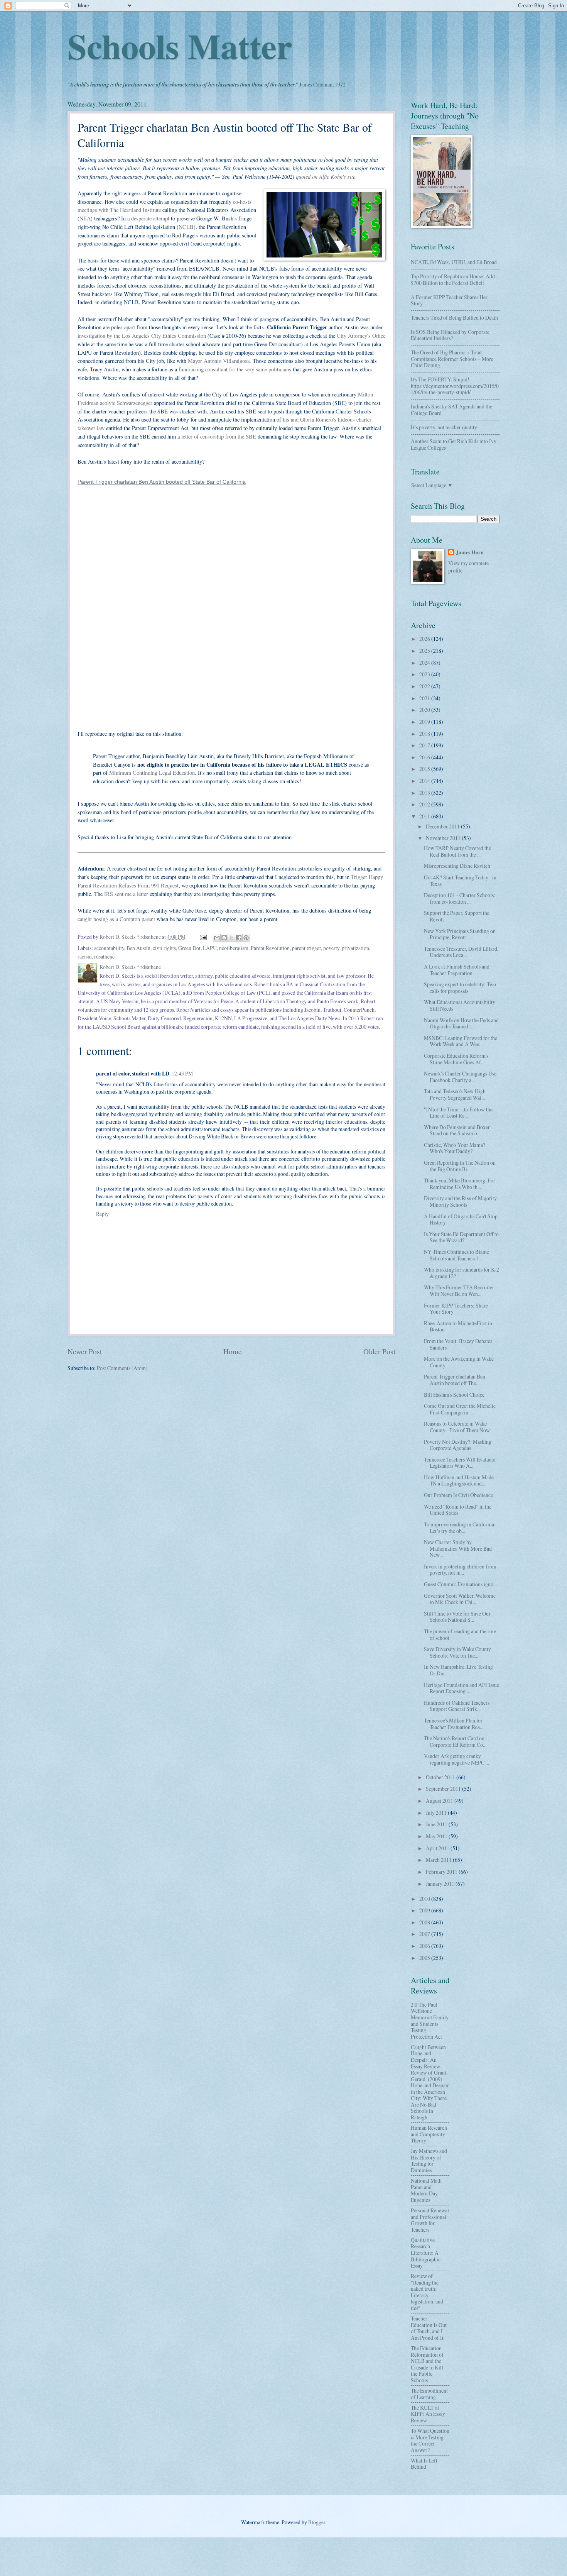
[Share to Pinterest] (246, 938)
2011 (425, 816)
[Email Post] (203, 937)
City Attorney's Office (361, 336)
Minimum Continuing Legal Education (152, 773)
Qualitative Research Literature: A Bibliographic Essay (426, 2253)
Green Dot (189, 948)
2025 (425, 651)
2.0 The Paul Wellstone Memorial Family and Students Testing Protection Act (430, 2020)
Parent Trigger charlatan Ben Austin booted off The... (455, 1380)
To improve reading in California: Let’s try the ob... (460, 1528)
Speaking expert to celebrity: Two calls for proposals (460, 987)
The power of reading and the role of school (460, 1634)
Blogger (317, 2522)
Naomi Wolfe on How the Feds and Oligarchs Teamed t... (461, 1023)
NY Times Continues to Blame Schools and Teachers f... (456, 1255)
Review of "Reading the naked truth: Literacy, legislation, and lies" (427, 2292)
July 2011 (437, 1813)
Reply (102, 1214)
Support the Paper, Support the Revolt (457, 916)
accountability (109, 948)
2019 (425, 722)
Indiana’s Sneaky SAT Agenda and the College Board (451, 410)
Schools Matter (180, 46)
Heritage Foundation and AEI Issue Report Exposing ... (462, 1688)
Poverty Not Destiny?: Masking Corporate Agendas (458, 1445)
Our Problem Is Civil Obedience (458, 1495)
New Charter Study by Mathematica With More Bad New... (458, 1548)
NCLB (186, 227)
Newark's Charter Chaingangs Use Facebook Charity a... (460, 1077)
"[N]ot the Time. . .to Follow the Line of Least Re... (458, 1113)
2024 (425, 663)
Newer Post (85, 1351)
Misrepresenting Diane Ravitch (457, 866)
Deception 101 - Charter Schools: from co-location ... (460, 898)
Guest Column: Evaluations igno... (460, 1584)
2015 (425, 769)
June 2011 (437, 1824)
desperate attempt (150, 218)
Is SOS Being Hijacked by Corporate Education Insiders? (450, 335)
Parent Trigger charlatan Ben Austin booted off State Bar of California (162, 482)
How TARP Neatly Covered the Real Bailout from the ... (457, 851)
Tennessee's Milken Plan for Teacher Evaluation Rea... (454, 1724)
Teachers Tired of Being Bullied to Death (454, 318)
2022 (425, 686)
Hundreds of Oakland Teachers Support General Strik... (457, 1706)
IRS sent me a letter (126, 894)
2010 (425, 1899)
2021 (425, 698)
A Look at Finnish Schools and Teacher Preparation (457, 970)
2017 (425, 745)
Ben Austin (138, 948)
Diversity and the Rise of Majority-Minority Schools (461, 1201)
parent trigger (306, 948)
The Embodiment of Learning (429, 2394)
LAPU (210, 948)
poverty (331, 948)
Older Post (379, 1351)
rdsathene (104, 956)
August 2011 (440, 1801)
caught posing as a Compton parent (116, 919)
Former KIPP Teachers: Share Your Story (456, 1309)
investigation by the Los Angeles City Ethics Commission (142, 336)
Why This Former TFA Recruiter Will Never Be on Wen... (459, 1291)
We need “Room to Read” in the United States (458, 1510)
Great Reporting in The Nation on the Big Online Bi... (460, 1166)
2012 (425, 804)
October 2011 (441, 1777)
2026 (425, 639)
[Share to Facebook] (239, 938)
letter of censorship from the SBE (219, 436)
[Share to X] (231, 938)
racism (85, 956)
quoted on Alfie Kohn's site (326, 176)
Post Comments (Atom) (122, 1368)
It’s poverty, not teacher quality (444, 427)
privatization (355, 948)
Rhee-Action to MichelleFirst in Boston (458, 1326)
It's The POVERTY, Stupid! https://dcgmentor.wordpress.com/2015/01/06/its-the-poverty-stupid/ (455, 386)
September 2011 (444, 1789)
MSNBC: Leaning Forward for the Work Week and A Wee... (461, 1041)
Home (233, 1351)
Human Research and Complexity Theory (429, 2134)
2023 (425, 674)
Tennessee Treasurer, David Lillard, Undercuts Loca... (461, 952)
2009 (425, 1910)
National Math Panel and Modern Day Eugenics (426, 2190)
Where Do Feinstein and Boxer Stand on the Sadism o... (457, 1130)
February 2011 (442, 1872)
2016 (425, 757)
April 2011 (438, 1848)
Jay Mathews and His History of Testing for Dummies (429, 2160)
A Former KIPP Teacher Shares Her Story (449, 300)
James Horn (470, 553)
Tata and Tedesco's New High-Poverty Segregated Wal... (456, 1094)
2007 (425, 1934)
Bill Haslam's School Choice (454, 1395)
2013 (425, 793)
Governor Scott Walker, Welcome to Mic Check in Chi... (460, 1599)
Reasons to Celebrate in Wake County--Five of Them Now (457, 1427)
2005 (425, 1958)
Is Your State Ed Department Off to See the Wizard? (461, 1237)
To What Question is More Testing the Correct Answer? (430, 2440)
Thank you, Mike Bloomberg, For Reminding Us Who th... (460, 1184)
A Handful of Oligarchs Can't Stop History (461, 1219)
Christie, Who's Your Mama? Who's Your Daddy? (455, 1148)
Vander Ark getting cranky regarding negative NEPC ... (456, 1759)
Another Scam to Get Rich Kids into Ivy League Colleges (454, 444)
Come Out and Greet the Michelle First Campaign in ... (460, 1409)
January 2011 (441, 1884)
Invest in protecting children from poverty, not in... (460, 1570)
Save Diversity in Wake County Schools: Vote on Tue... (457, 1652)
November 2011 (444, 838)
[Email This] (217, 938)
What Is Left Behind (424, 2464)
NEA (85, 218)
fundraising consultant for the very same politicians (235, 369)
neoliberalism (234, 948)
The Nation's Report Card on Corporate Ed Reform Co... (455, 1741)
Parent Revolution (270, 948)
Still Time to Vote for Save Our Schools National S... (457, 1617)
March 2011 (439, 1860)
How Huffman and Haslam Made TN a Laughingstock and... (459, 1480)
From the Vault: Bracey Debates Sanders (458, 1344)
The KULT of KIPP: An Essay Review (428, 2414)
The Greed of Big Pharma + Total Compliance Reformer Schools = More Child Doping (452, 359)
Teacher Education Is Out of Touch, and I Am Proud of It (429, 2328)
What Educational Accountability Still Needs (460, 1005)
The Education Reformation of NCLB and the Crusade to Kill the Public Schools (427, 2364)
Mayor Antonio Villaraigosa (219, 361)
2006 (425, 1946)
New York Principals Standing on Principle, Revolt (460, 934)
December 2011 (443, 826)
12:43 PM (182, 1073)
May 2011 (437, 1836)
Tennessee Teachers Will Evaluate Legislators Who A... (460, 1463)
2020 (425, 710)
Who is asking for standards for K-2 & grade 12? (462, 1273)
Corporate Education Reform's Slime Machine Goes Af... (456, 1059)
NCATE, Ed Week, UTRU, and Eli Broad (454, 262)
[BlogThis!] (224, 938)
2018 (425, 734)
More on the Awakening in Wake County (459, 1362)
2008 (425, 1922)
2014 (425, 781)
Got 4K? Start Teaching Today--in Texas (460, 881)
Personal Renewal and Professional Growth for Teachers (430, 2220)
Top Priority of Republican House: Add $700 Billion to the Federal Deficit (453, 279)
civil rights (164, 948)
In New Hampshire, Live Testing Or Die (458, 1670)
